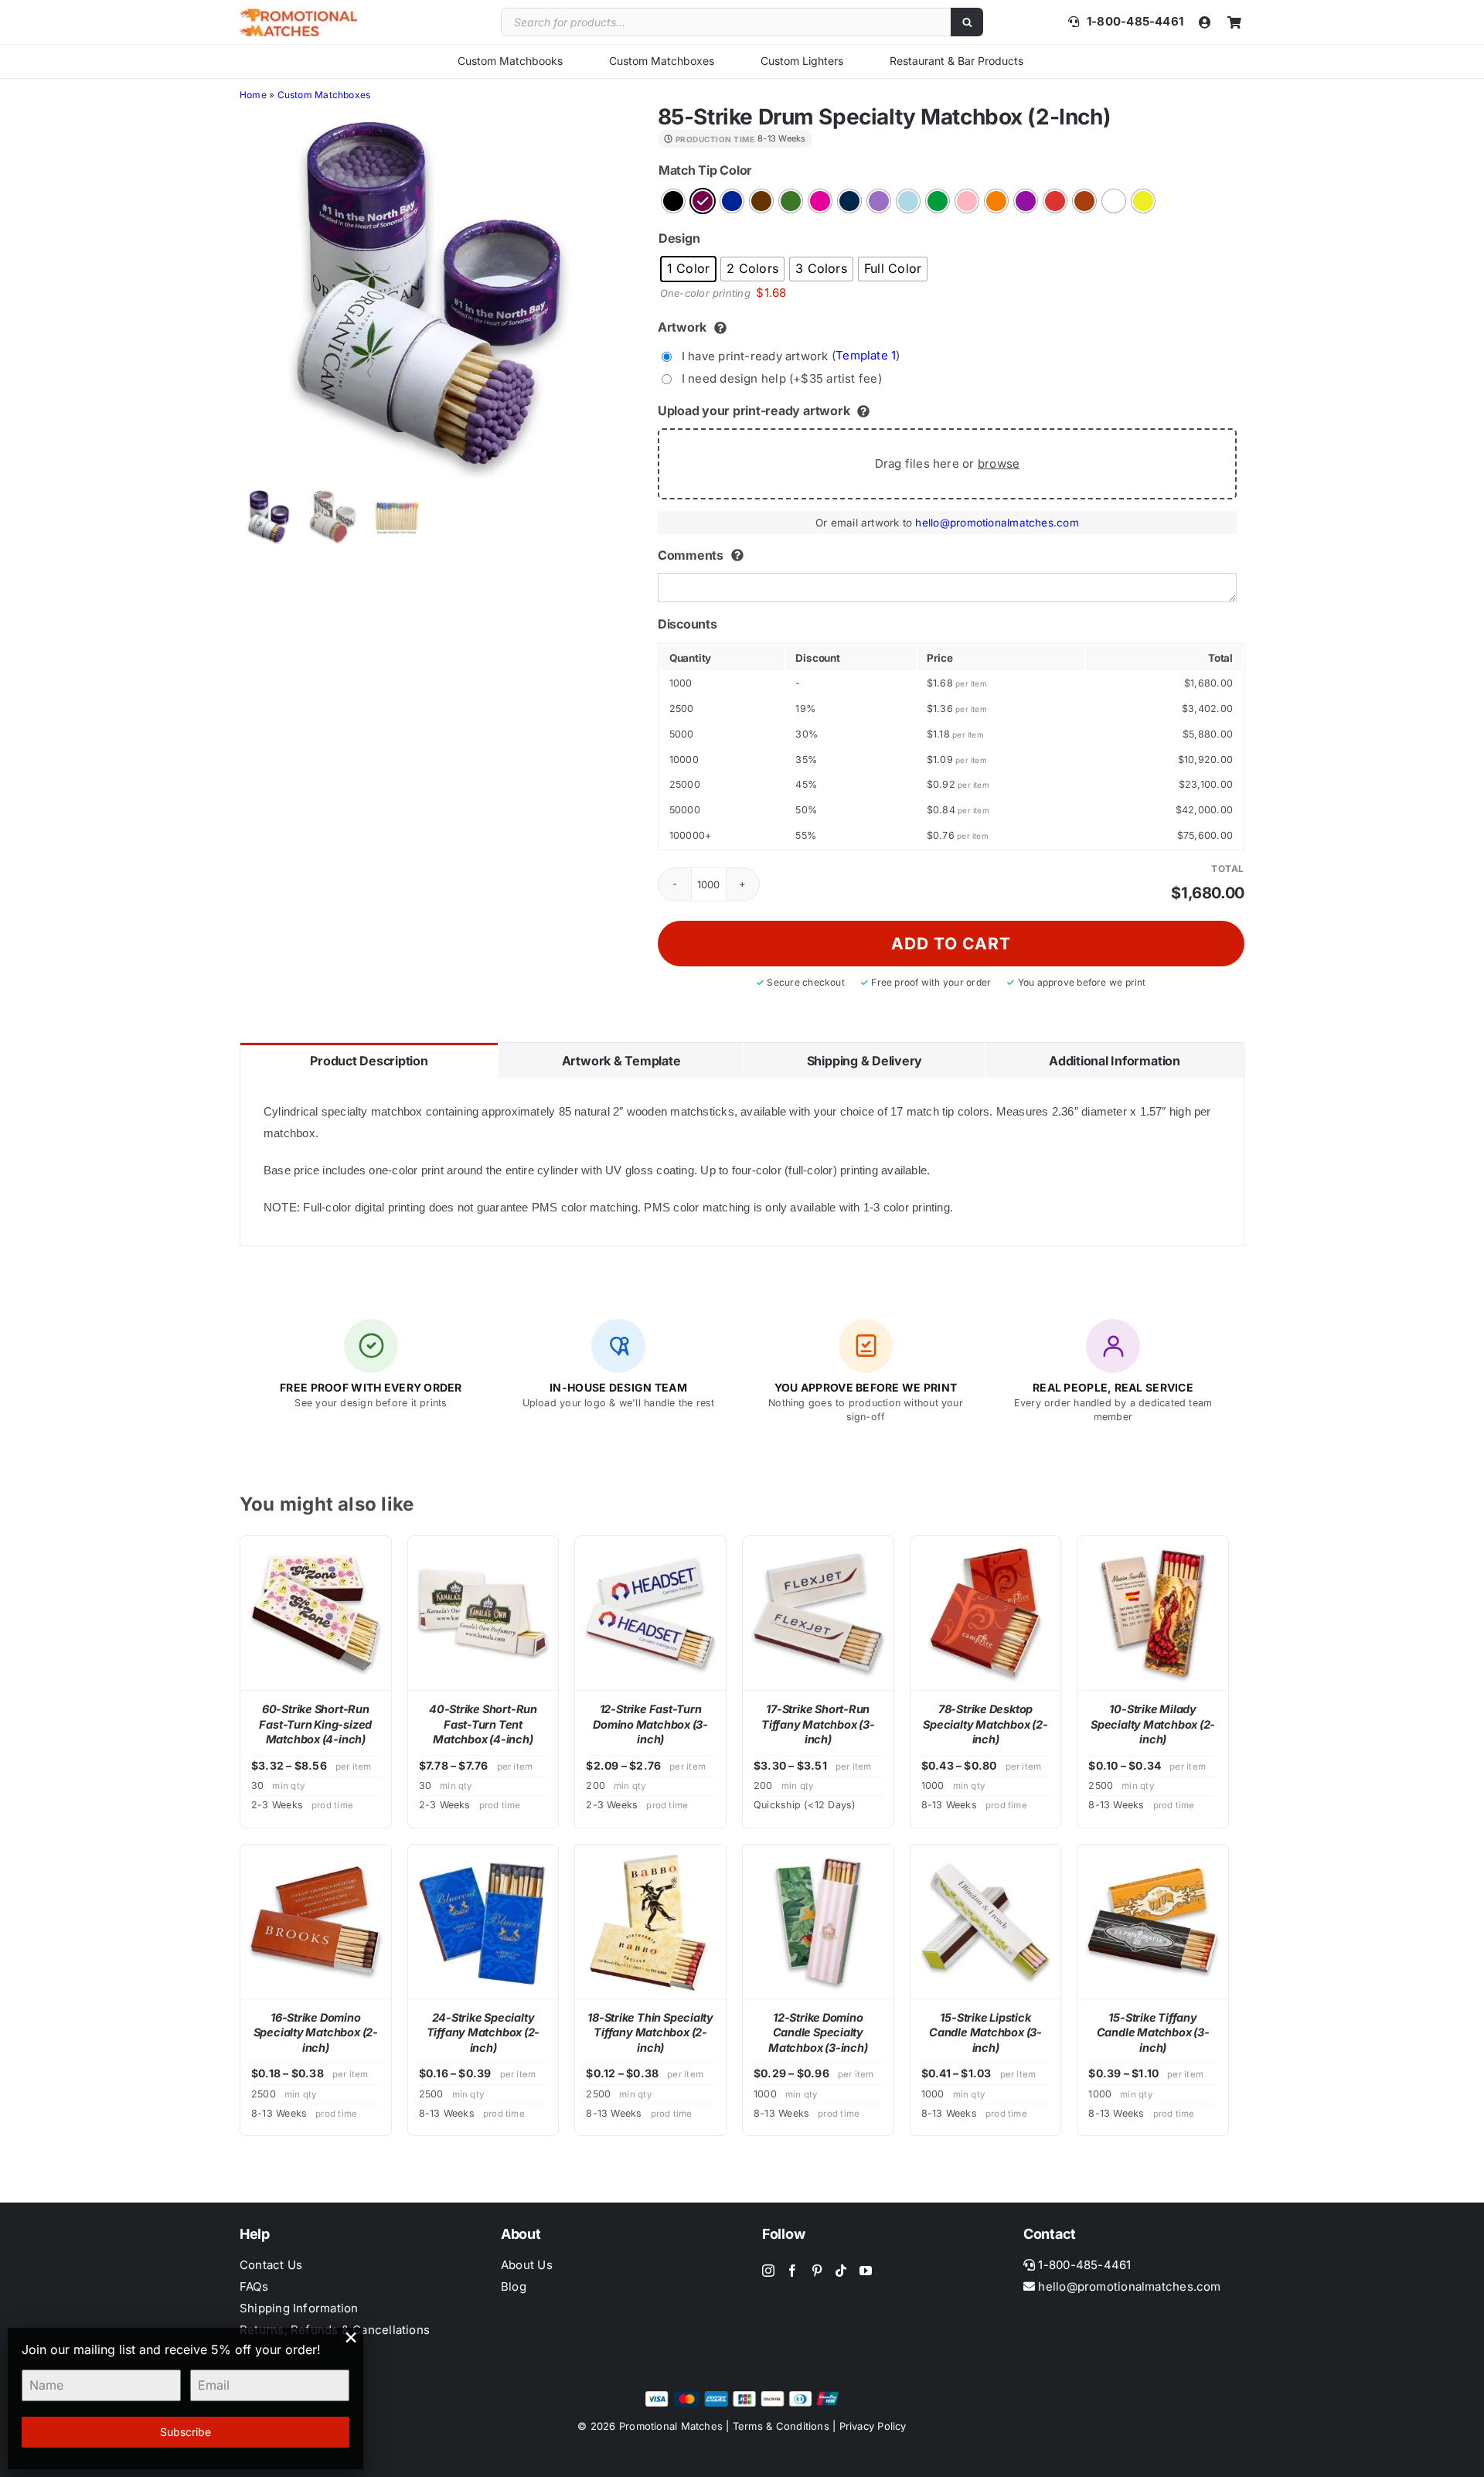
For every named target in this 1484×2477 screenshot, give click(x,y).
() (791, 355)
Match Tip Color (705, 170)
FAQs (254, 2286)
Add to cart (951, 944)
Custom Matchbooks (510, 61)
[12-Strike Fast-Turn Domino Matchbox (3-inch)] (650, 1613)
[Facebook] (792, 2271)
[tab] (369, 1060)
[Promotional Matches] (298, 14)
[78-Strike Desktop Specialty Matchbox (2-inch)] (986, 1613)
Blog (514, 2286)
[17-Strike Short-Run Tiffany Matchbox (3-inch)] (818, 1613)
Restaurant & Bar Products (956, 61)
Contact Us (271, 2265)
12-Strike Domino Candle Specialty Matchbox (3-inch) (818, 2032)
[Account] (1205, 22)
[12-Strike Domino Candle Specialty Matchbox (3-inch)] (818, 1922)
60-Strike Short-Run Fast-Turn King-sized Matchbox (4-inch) (315, 1724)
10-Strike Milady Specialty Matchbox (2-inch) (1153, 1724)
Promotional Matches (671, 2426)
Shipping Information (299, 2308)
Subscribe (185, 2432)
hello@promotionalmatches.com (997, 523)
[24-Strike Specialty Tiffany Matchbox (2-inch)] (483, 1922)
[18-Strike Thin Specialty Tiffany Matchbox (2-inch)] (650, 1922)
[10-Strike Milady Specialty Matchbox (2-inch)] (1153, 1613)
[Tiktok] (841, 2271)
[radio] (673, 201)
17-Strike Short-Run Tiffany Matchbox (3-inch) (818, 1724)
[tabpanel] (742, 1162)
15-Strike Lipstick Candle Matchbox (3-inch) (985, 2032)
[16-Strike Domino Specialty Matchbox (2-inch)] (316, 1922)
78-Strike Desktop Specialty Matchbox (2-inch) (985, 1724)
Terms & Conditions (781, 2426)
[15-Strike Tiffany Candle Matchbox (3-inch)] (1153, 1922)
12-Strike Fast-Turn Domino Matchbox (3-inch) (650, 1724)
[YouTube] (866, 2271)
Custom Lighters (802, 61)
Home (253, 95)
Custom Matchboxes (662, 61)
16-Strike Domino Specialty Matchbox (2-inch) (316, 2032)
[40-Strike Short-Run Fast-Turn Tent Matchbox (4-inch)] (483, 1613)
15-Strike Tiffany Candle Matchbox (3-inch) (1153, 2032)
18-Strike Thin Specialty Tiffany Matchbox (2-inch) (650, 2032)
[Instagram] (768, 2271)
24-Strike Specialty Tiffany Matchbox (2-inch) (483, 2032)
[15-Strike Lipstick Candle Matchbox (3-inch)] (986, 1922)
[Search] (967, 22)
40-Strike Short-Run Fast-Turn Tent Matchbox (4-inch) (483, 1724)
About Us (527, 2265)
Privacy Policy (873, 2426)
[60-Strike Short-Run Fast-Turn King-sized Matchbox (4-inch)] (316, 1613)
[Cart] (1234, 22)
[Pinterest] (817, 2271)
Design (679, 238)
